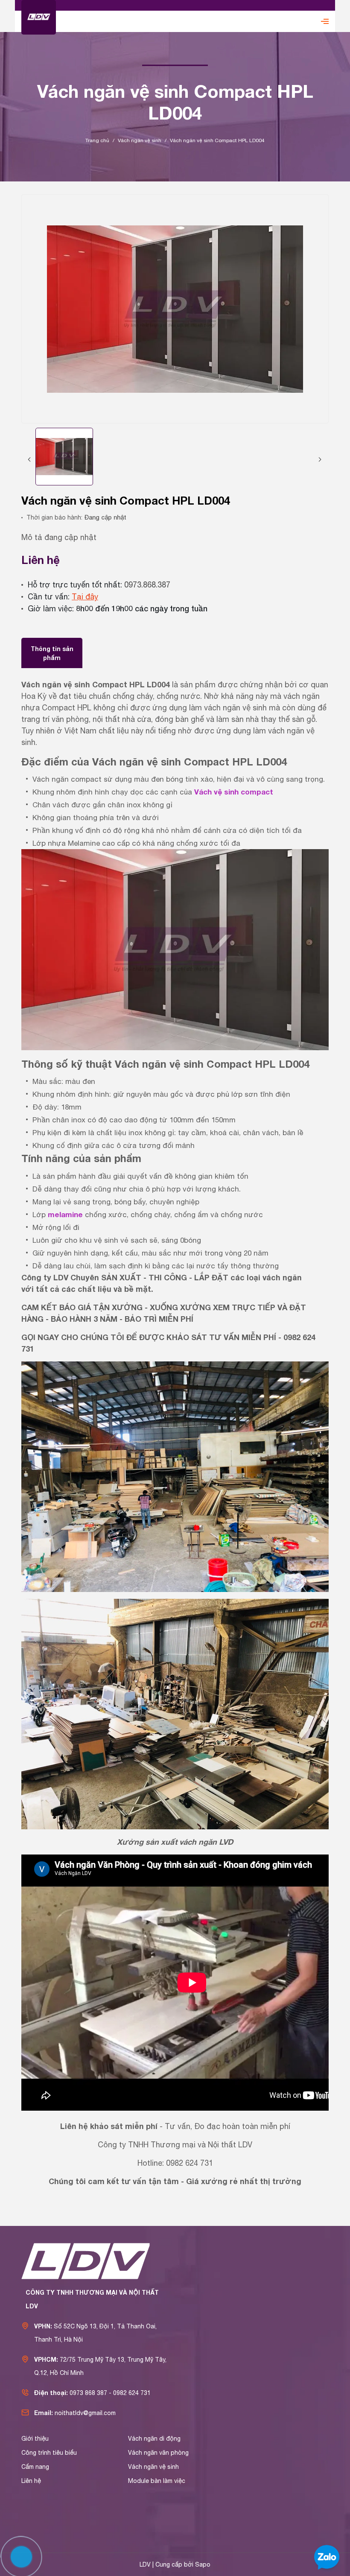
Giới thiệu (35, 2439)
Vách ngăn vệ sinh (153, 2467)
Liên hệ (31, 2481)
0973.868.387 (147, 585)
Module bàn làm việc (157, 2481)
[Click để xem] (175, 309)
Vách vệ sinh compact (234, 792)
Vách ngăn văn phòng (158, 2453)
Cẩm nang (35, 2467)
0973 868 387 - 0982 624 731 (110, 2393)
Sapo (203, 2564)
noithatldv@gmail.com (85, 2413)
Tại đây (85, 597)
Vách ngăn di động (154, 2439)
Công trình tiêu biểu (49, 2453)
